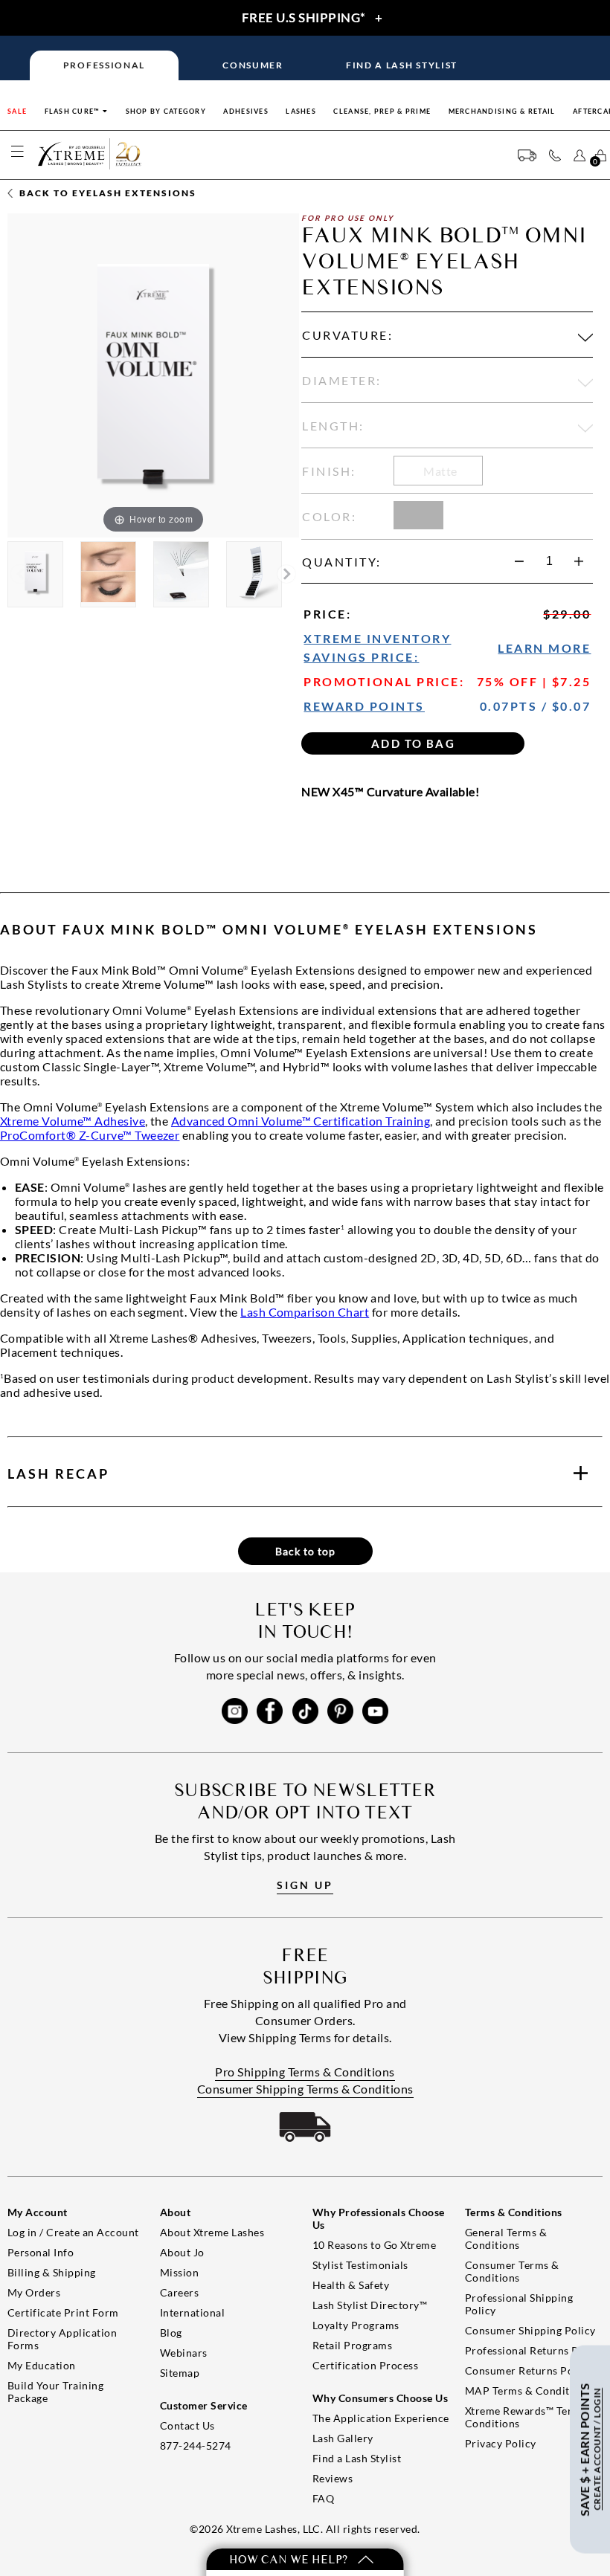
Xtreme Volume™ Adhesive (73, 1121)
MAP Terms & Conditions (528, 2391)
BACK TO (106, 193)
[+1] (579, 561)
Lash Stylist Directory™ (370, 2305)
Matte (440, 471)
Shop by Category (166, 111)
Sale (17, 111)
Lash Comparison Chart (305, 1312)
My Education (42, 2365)
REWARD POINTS (364, 706)
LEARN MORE (544, 648)
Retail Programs (352, 2345)
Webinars (184, 2353)
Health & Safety (351, 2285)
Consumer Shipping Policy (530, 2330)
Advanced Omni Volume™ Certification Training (301, 1121)
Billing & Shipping (52, 2272)
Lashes (301, 111)
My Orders (34, 2292)
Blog (171, 2333)
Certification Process (365, 2365)
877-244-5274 (196, 2446)
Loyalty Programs (356, 2325)
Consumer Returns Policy (528, 2370)
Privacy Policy (501, 2443)
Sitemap (180, 2373)
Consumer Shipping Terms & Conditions (305, 2089)
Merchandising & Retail (502, 111)
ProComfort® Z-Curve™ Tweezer (90, 1135)
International (192, 2312)
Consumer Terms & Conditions (512, 2271)
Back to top (305, 1551)
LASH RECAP (58, 1473)
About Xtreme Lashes (212, 2232)
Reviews (333, 2478)
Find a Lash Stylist (357, 2458)
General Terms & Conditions (506, 2238)
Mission (179, 2272)
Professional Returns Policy (534, 2350)
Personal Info (41, 2252)
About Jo (182, 2252)
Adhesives (245, 111)
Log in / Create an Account (73, 2232)
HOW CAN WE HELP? (290, 2559)
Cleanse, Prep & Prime (382, 111)
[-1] (519, 561)
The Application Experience (381, 2418)
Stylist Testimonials (360, 2265)
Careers (179, 2292)
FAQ (323, 2498)
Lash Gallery (343, 2438)
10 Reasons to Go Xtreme (374, 2245)
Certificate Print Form (63, 2312)
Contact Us (187, 2425)
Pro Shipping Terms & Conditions (305, 2072)
